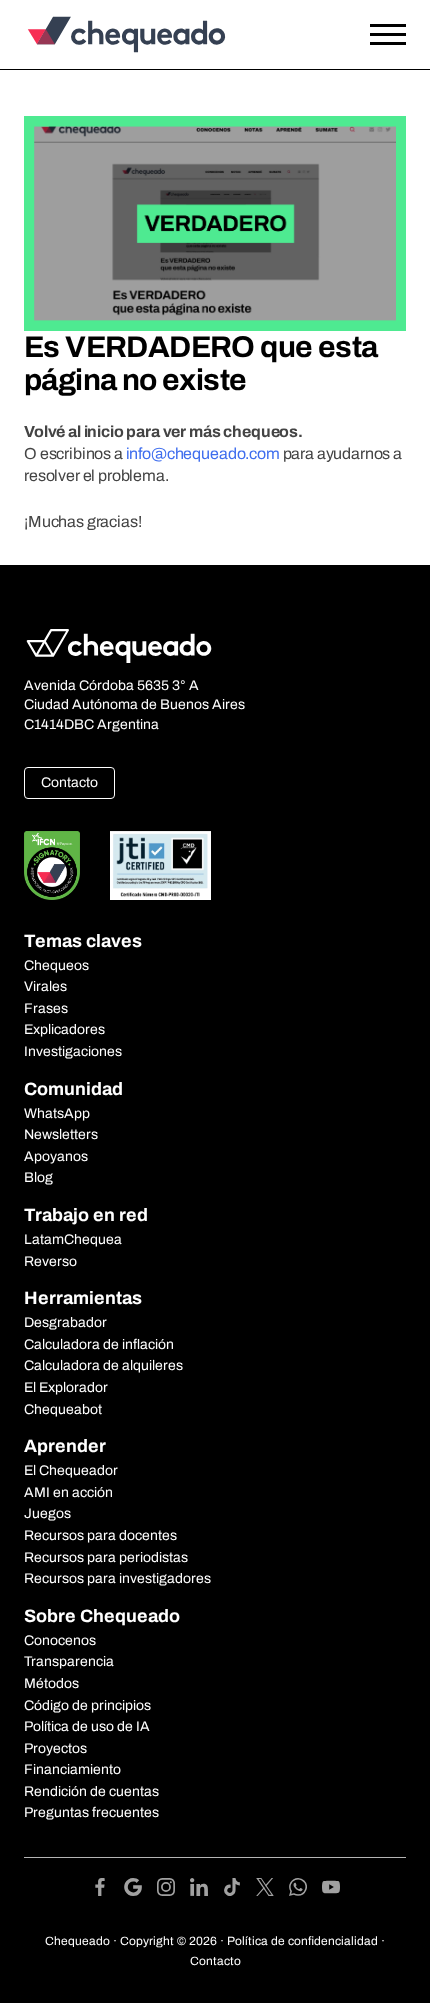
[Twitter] (272, 1890)
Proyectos (55, 1748)
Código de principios (87, 1705)
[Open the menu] (388, 35)
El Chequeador (71, 1470)
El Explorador (66, 1387)
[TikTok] (239, 1890)
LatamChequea (73, 1239)
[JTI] (161, 865)
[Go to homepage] (163, 34)
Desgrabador (65, 1322)
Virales (45, 986)
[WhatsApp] (305, 1890)
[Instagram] (173, 1890)
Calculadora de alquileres (103, 1365)
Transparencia (69, 1661)
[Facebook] (107, 1890)
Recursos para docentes (100, 1535)
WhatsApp (57, 1113)
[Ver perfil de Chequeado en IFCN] (52, 865)
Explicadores (64, 1029)
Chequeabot (63, 1409)
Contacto (69, 782)
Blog (38, 1177)
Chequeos (56, 965)
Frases (46, 1008)
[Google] (140, 1890)
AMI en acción (68, 1492)
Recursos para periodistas (106, 1557)
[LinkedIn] (206, 1890)
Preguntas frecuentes (91, 1812)
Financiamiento (72, 1769)
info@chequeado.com (203, 453)
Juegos (47, 1513)
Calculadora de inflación (99, 1344)
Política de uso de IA (87, 1726)
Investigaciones (73, 1051)
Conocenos (60, 1640)
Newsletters (61, 1134)
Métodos (51, 1683)
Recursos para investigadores (117, 1578)
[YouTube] (331, 1890)
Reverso (50, 1261)
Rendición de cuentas (91, 1791)
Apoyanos (56, 1156)
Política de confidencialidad (302, 1941)
